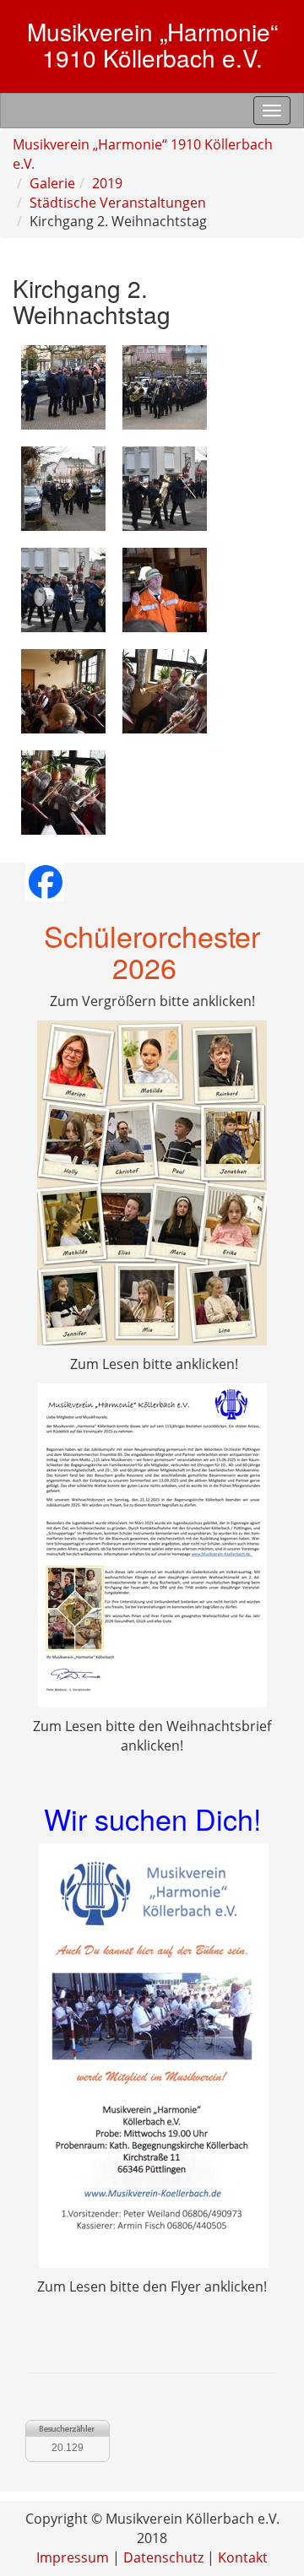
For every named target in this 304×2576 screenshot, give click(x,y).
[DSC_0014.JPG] (165, 487)
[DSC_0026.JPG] (165, 588)
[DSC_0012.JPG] (63, 487)
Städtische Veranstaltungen (118, 203)
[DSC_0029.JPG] (165, 690)
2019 (107, 183)
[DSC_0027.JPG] (63, 690)
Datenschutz (163, 2557)
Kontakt (243, 2557)
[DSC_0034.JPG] (63, 791)
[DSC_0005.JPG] (63, 386)
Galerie (52, 183)
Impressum (73, 2557)
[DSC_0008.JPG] (165, 386)
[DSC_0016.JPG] (63, 588)
